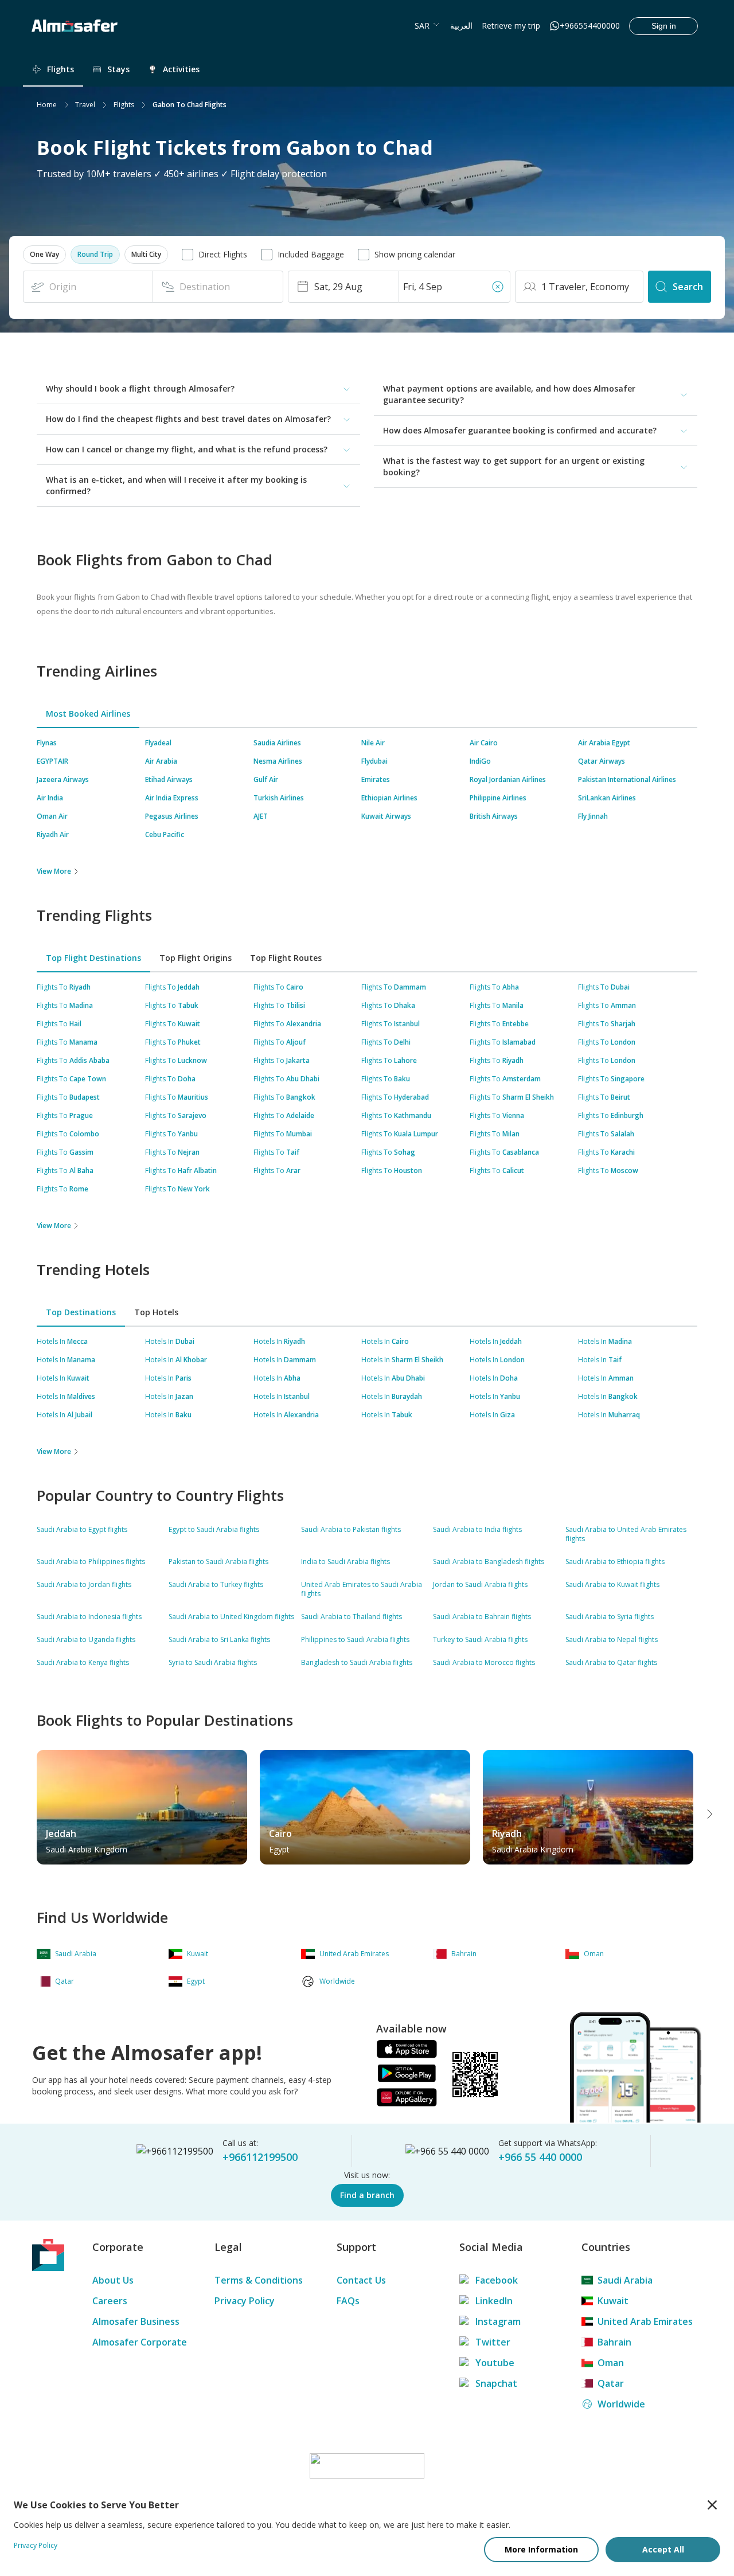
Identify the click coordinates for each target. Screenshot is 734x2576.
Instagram (498, 2321)
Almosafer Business (136, 2321)
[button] (44, 255)
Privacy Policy (245, 2301)
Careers (110, 2301)
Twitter (493, 2342)
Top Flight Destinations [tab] (93, 958)
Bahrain (614, 2342)
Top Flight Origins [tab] (196, 958)
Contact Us (361, 2280)
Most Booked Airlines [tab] (88, 714)
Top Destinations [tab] (81, 1312)
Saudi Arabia (625, 2280)
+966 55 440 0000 (540, 2157)
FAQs (348, 2301)
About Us (113, 2280)
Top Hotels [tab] (156, 1312)
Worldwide (621, 2404)
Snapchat (496, 2383)
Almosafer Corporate (140, 2342)
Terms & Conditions (259, 2280)
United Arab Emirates (645, 2321)
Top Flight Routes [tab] (286, 958)
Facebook (497, 2280)
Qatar (611, 2383)
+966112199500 (260, 2157)
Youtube (495, 2363)
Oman (611, 2363)
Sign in (664, 26)
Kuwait (613, 2301)
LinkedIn (494, 2301)
